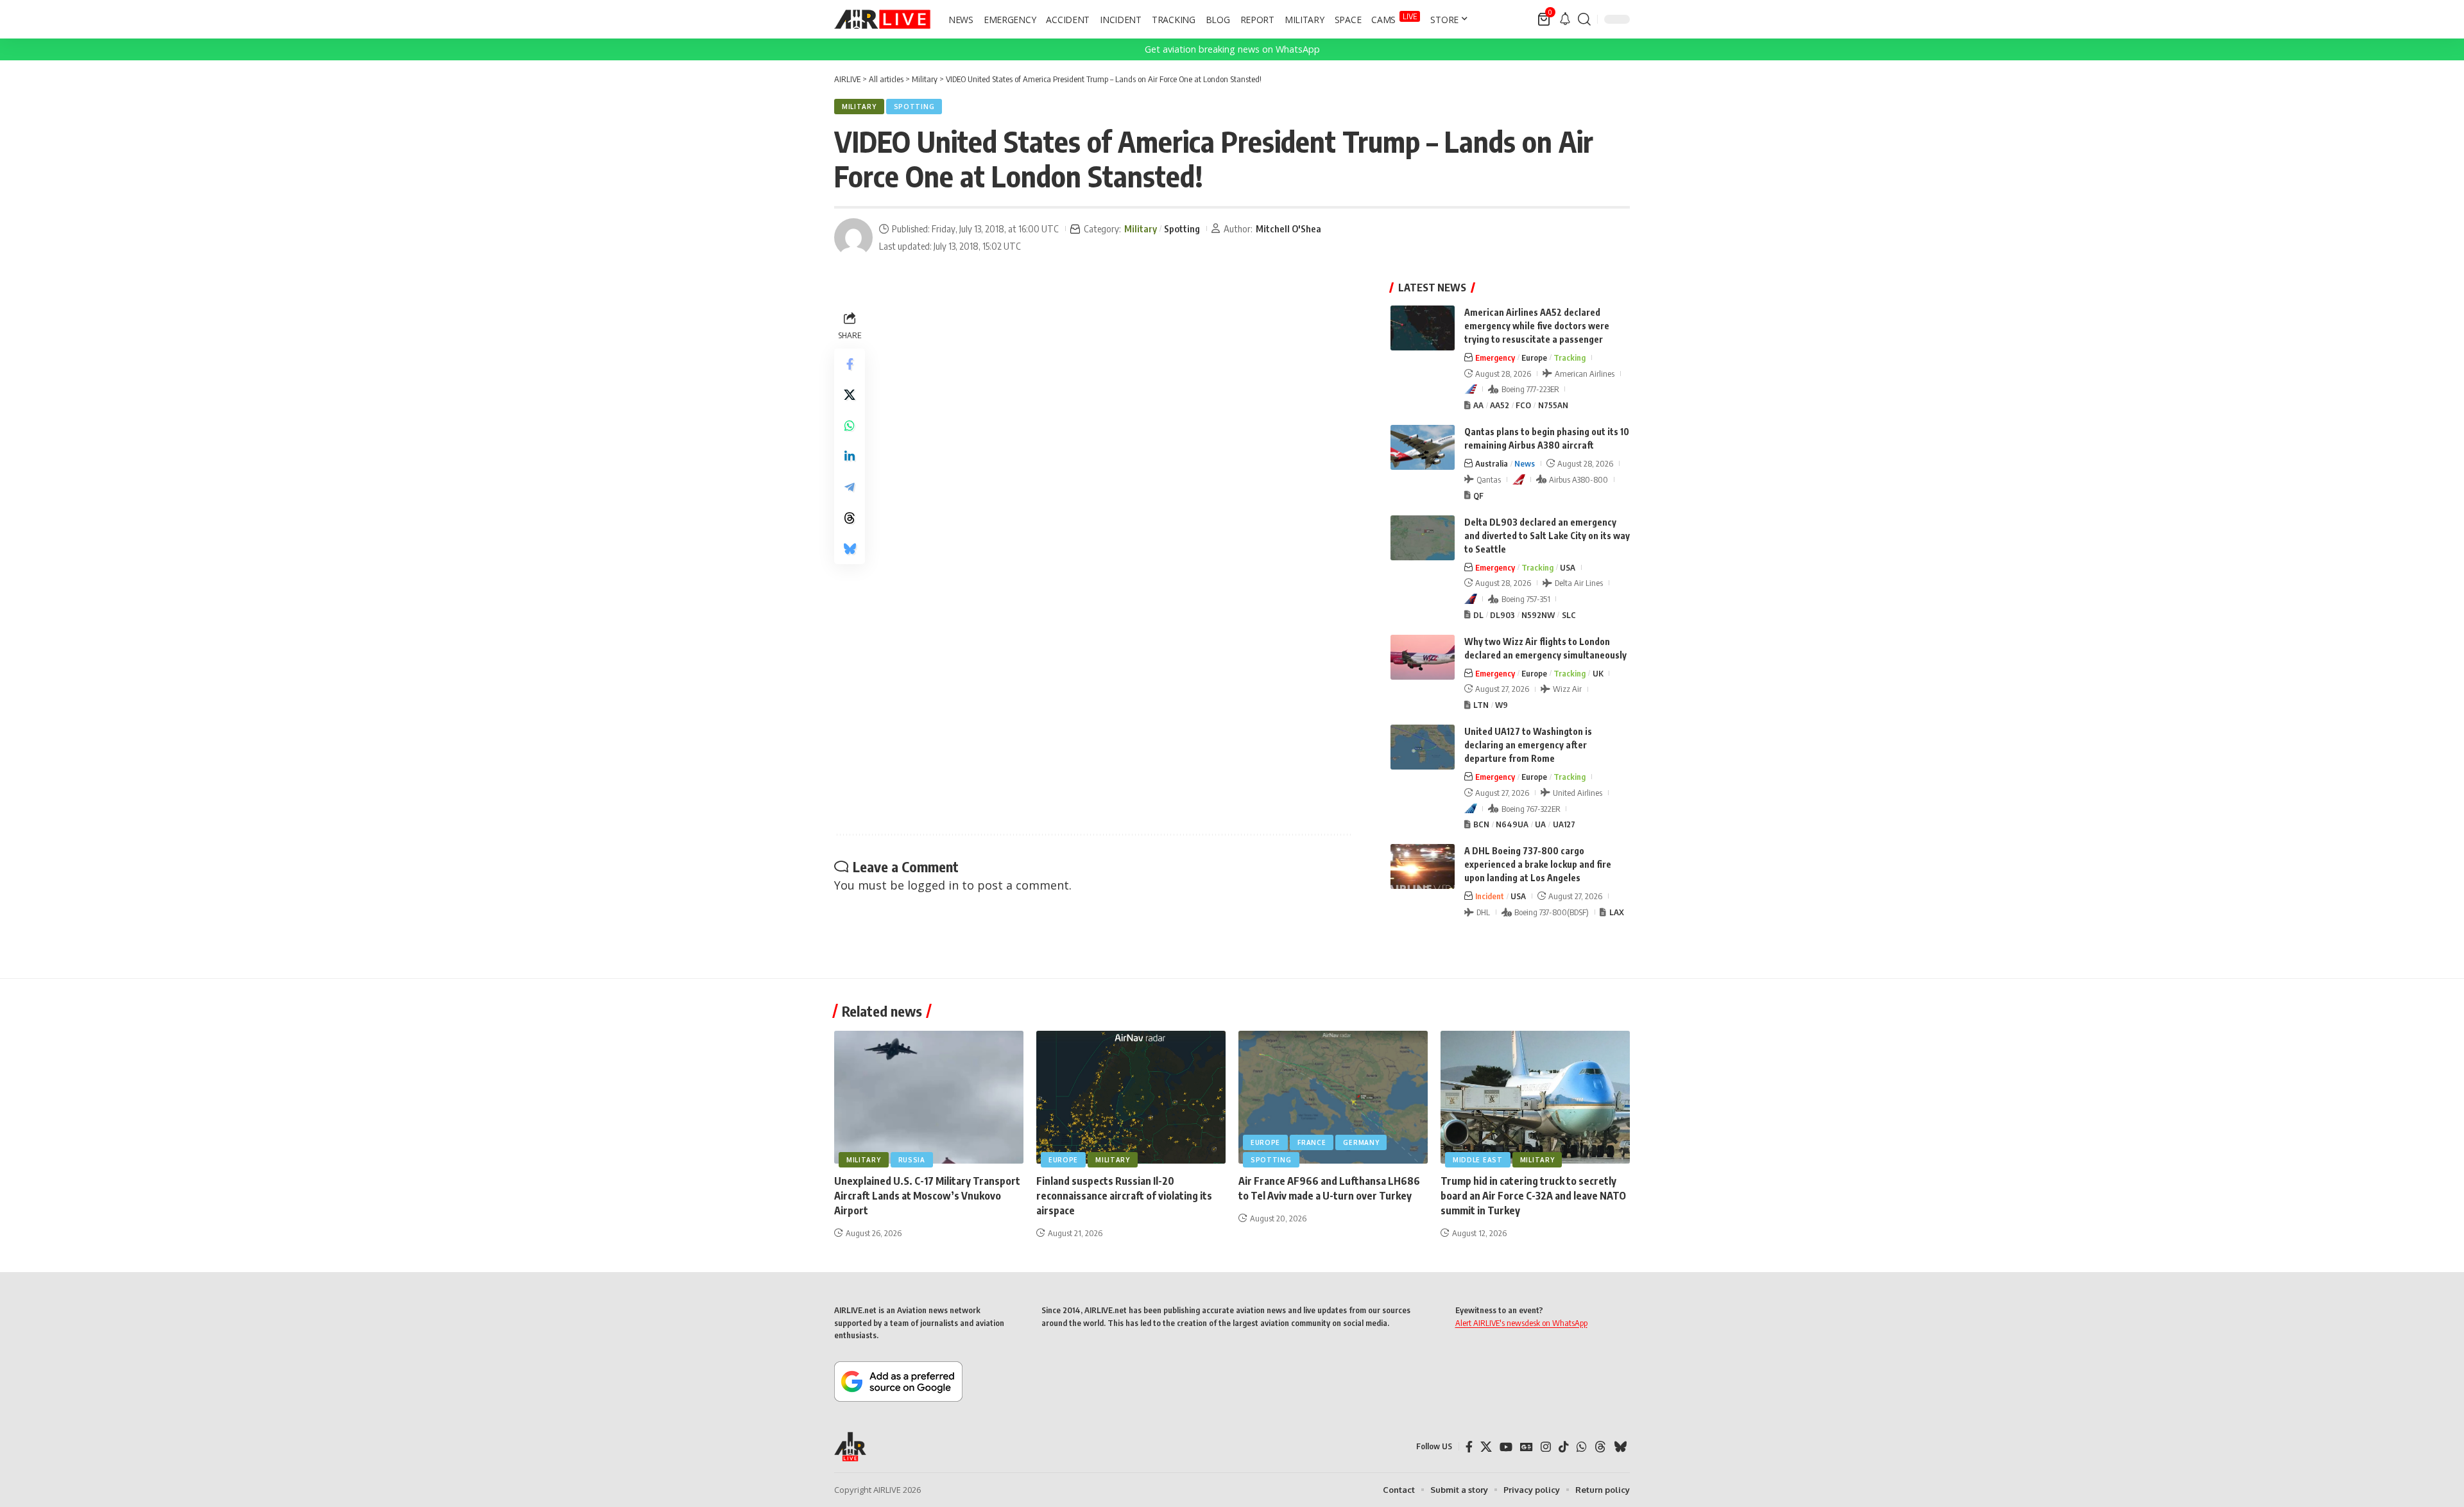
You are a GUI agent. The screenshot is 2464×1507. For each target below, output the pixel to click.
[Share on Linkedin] (850, 456)
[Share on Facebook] (850, 364)
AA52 (1500, 405)
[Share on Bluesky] (850, 549)
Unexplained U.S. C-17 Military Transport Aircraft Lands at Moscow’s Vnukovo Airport (927, 1196)
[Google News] (1527, 1447)
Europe (1534, 357)
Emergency (1495, 357)
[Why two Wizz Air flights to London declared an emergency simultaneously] (1423, 657)
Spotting (914, 107)
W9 (1502, 705)
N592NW (1538, 615)
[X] (1486, 1447)
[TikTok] (1564, 1447)
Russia (912, 1160)
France (1312, 1142)
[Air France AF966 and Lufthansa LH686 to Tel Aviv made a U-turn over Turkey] (1333, 1097)
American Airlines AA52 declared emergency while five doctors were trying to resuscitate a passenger (1537, 326)
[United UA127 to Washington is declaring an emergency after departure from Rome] (1423, 747)
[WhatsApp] (1582, 1447)
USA (1568, 567)
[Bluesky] (1620, 1447)
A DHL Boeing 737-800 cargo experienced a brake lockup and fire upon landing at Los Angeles (1538, 864)
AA (1478, 405)
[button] (1584, 19)
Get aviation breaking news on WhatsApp (1232, 49)
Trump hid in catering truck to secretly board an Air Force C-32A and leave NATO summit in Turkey (1533, 1196)
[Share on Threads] (850, 518)
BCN (1481, 824)
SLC (1569, 615)
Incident (1490, 896)
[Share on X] (850, 395)
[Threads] (1600, 1447)
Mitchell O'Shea (1288, 228)
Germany (1361, 1142)
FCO (1523, 405)
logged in (933, 885)
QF (1478, 495)
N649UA (1512, 824)
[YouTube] (1506, 1447)
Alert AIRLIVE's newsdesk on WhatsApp (1521, 1323)
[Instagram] (1546, 1447)
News (1525, 463)
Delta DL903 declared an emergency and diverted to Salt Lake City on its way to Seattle (1547, 536)
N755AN (1553, 405)
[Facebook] (1469, 1447)
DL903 (1502, 615)
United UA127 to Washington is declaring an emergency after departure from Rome (1528, 745)
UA (1540, 824)
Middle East (1478, 1160)
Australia (1492, 463)
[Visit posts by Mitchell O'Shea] (853, 237)
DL (1478, 615)
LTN (1481, 705)
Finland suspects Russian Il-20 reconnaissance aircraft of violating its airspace (1124, 1196)
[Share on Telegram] (850, 487)
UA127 (1564, 824)
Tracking (1570, 357)
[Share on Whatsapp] (850, 426)
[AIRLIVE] (882, 19)
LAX (1617, 912)
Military (859, 107)
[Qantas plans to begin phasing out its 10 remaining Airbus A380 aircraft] (1423, 447)
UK (1598, 673)
